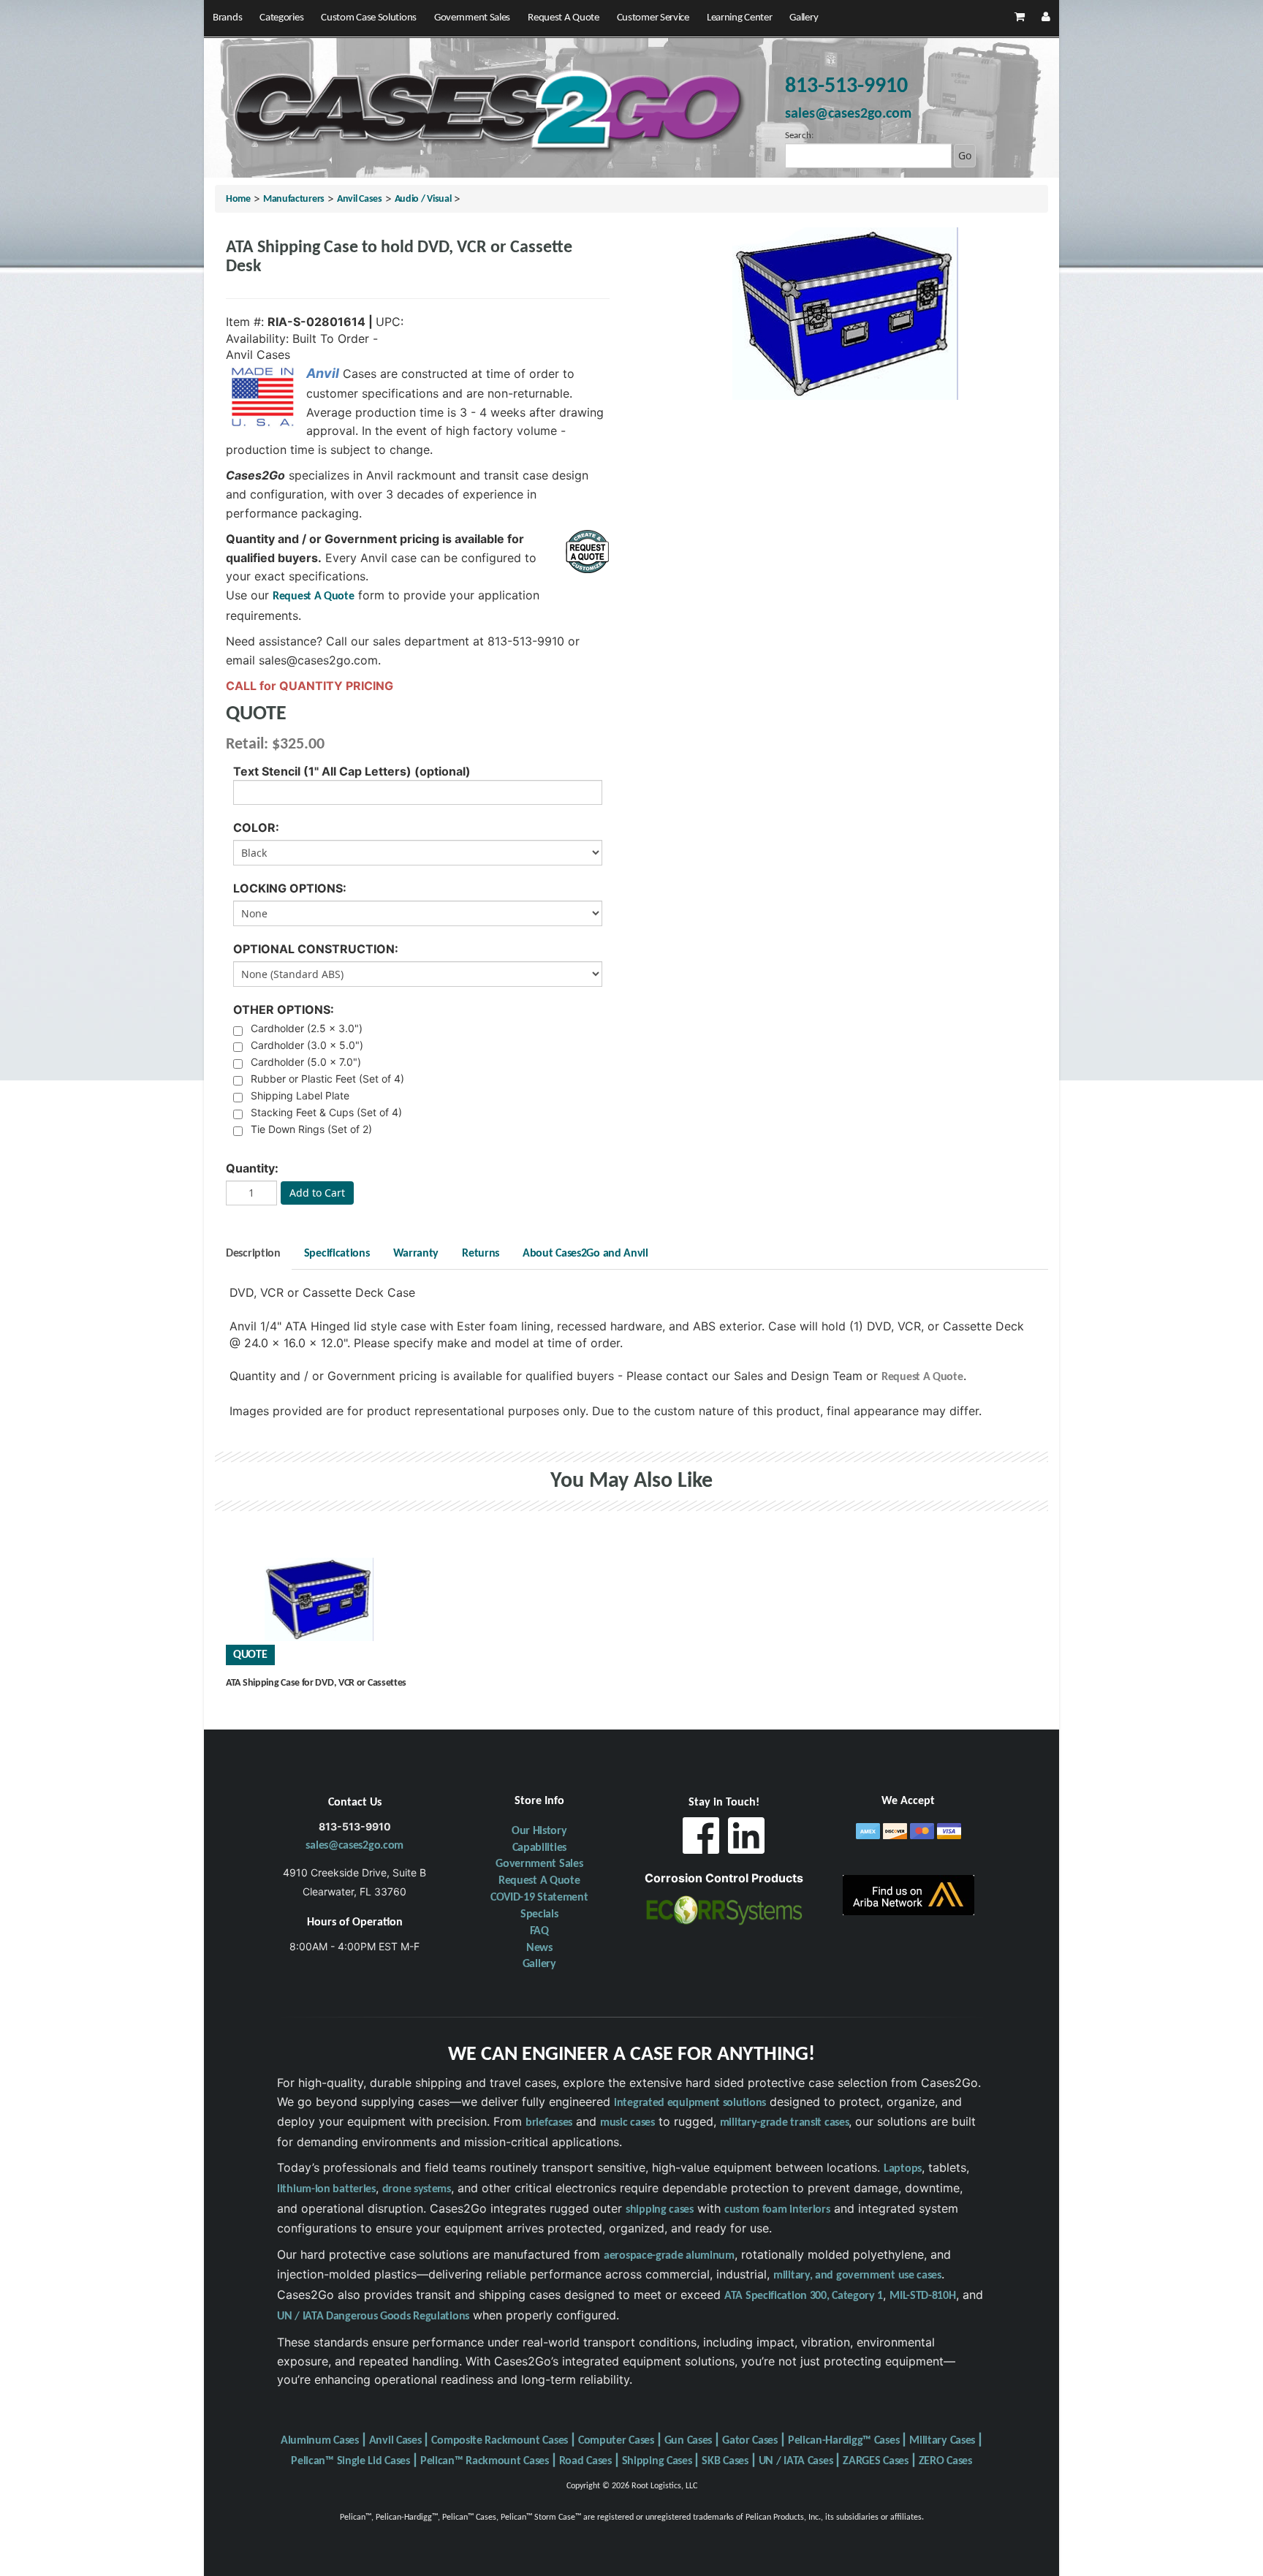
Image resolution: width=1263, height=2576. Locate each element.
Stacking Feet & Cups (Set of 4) (326, 1112)
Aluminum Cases (320, 2441)
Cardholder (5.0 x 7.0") (306, 1062)
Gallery (804, 18)
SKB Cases (725, 2461)
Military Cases (942, 2441)
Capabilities (539, 1848)
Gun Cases (688, 2441)
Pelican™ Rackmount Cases (485, 2461)
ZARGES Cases (875, 2461)
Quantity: (252, 1168)
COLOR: (256, 827)
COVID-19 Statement (539, 1898)
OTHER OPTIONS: (284, 1009)
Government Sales (472, 18)
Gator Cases (750, 2441)
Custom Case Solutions (369, 18)
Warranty (416, 1254)
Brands (227, 18)
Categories (281, 18)
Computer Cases (616, 2441)
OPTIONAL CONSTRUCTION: (316, 949)
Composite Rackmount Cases (500, 2441)
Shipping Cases (657, 2461)
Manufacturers (294, 199)
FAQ (539, 1931)
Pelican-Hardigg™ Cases (843, 2441)
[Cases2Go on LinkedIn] (746, 1840)
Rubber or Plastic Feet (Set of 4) (327, 1079)
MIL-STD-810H (922, 2296)
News (539, 1948)
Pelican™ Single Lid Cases (350, 2461)
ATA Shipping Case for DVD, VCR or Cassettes (316, 1683)
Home (238, 199)
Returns (481, 1254)
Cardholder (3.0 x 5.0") (307, 1045)
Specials (539, 1914)
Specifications (337, 1254)
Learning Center (740, 18)
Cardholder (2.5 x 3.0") (307, 1028)
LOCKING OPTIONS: (290, 888)
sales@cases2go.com (354, 1846)
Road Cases (585, 2461)
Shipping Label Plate (300, 1095)
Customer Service (653, 18)
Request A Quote (564, 18)
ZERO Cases (945, 2461)
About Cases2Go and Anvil (585, 1254)
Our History (539, 1831)
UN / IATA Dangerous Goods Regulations (373, 2316)
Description (253, 1254)
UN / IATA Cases (796, 2461)
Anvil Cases (360, 199)
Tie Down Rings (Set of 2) (311, 1129)
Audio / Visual (423, 199)
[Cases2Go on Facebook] (701, 1840)
